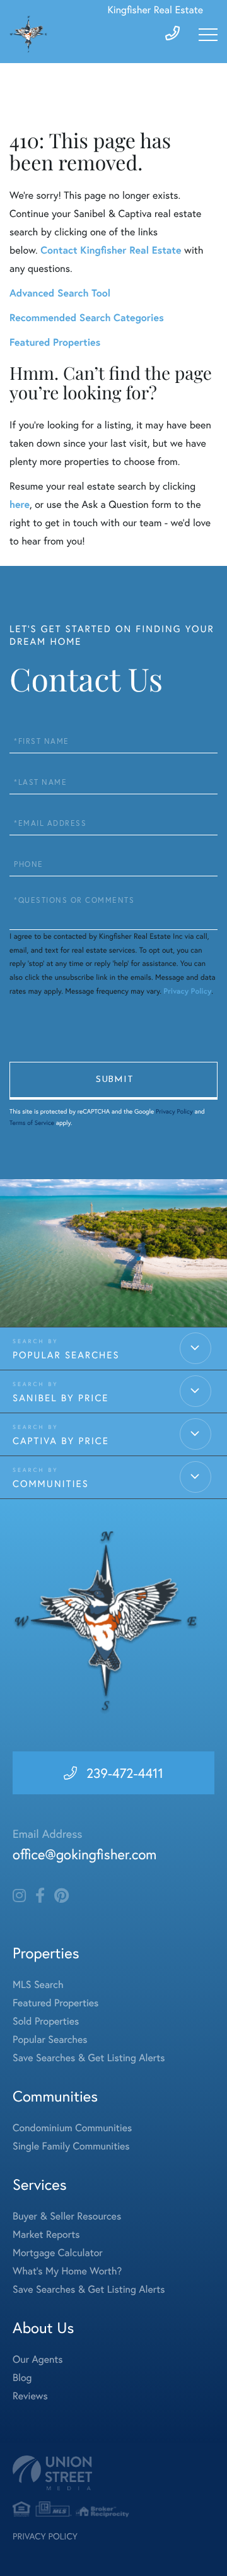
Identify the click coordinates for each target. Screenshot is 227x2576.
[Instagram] (19, 1896)
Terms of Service (32, 1123)
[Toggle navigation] (208, 35)
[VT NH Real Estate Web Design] (113, 2473)
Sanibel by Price (61, 1398)
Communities (51, 1484)
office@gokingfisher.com (84, 1855)
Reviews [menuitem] (30, 2396)
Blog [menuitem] (22, 2378)
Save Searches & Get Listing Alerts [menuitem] (89, 2058)
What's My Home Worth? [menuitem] (67, 2271)
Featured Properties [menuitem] (55, 2003)
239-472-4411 (125, 1773)
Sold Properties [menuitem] (46, 2021)
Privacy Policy (187, 991)
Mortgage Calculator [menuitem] (58, 2253)
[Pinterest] (61, 1896)
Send (113, 1081)
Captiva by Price (61, 1441)
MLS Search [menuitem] (38, 1985)
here (20, 504)
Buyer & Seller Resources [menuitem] (67, 2216)
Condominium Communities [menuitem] (72, 2128)
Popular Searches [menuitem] (50, 2039)
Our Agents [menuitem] (38, 2359)
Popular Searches (66, 1355)
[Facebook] (40, 1896)
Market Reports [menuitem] (46, 2234)
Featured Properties (55, 342)
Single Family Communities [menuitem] (71, 2146)
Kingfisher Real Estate (155, 10)
